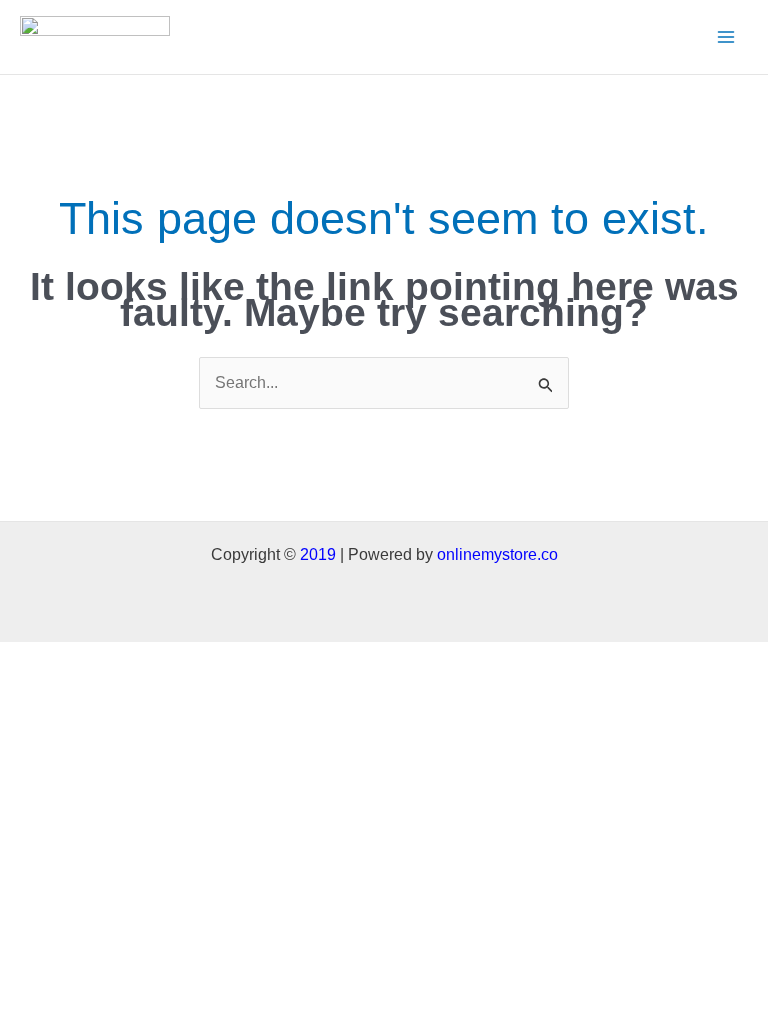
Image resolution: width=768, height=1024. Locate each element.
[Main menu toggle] (726, 37)
